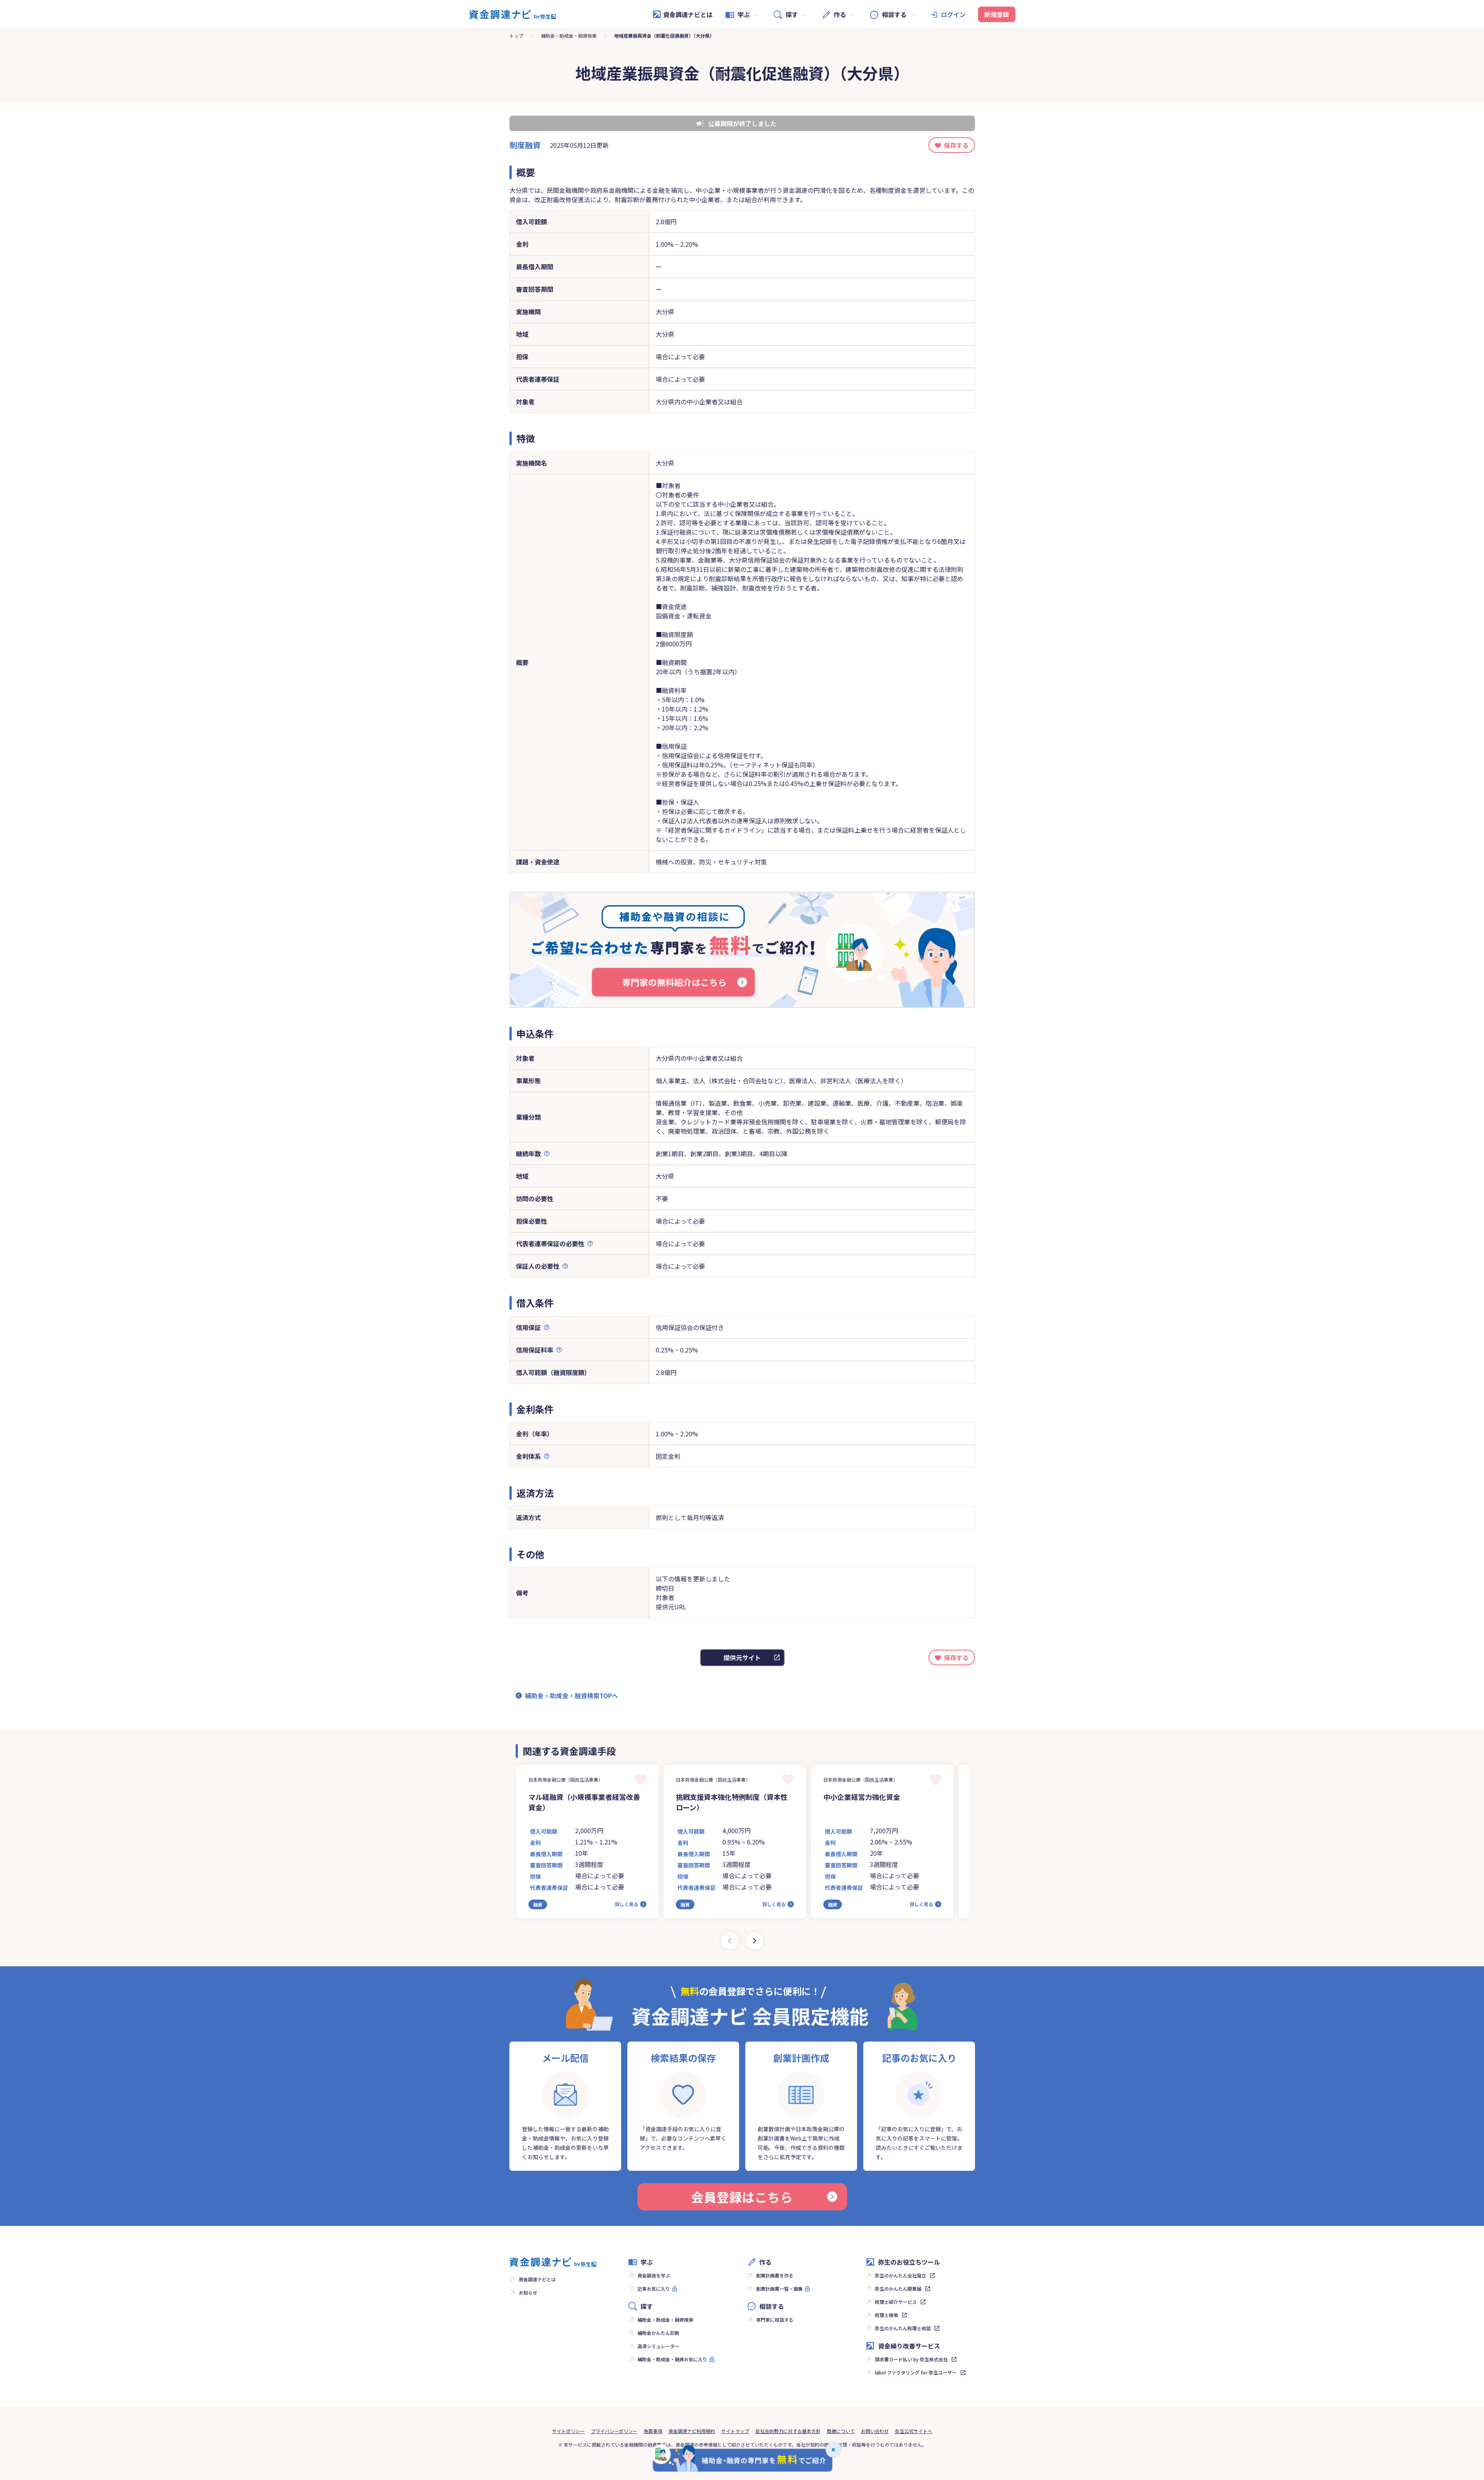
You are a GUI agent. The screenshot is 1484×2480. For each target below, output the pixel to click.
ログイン (953, 14)
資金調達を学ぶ (654, 2275)
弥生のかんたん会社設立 (900, 2275)
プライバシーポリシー (614, 2431)
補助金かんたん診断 (658, 2333)
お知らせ (528, 2292)
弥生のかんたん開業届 (898, 2289)
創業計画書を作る (775, 2275)
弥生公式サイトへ (914, 2431)
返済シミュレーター (658, 2346)
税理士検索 (887, 2315)
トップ (516, 36)
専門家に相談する (775, 2320)
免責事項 (653, 2431)
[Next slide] (755, 1941)
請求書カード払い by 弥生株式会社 (911, 2359)
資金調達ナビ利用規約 (692, 2431)
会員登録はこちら (742, 2197)
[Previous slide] (730, 1941)
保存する (956, 145)
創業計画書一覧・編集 (779, 2289)
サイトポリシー (568, 2431)
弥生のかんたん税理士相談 (903, 2328)
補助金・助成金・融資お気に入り (672, 2359)
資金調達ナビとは (688, 14)
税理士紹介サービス (896, 2302)
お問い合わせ (875, 2431)
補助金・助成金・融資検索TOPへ (571, 1695)
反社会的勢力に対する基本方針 (788, 2431)
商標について (841, 2431)
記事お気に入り (654, 2289)
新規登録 (997, 14)
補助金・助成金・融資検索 (569, 36)
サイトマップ (735, 2431)
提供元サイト (742, 1657)
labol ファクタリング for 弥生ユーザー (916, 2372)
